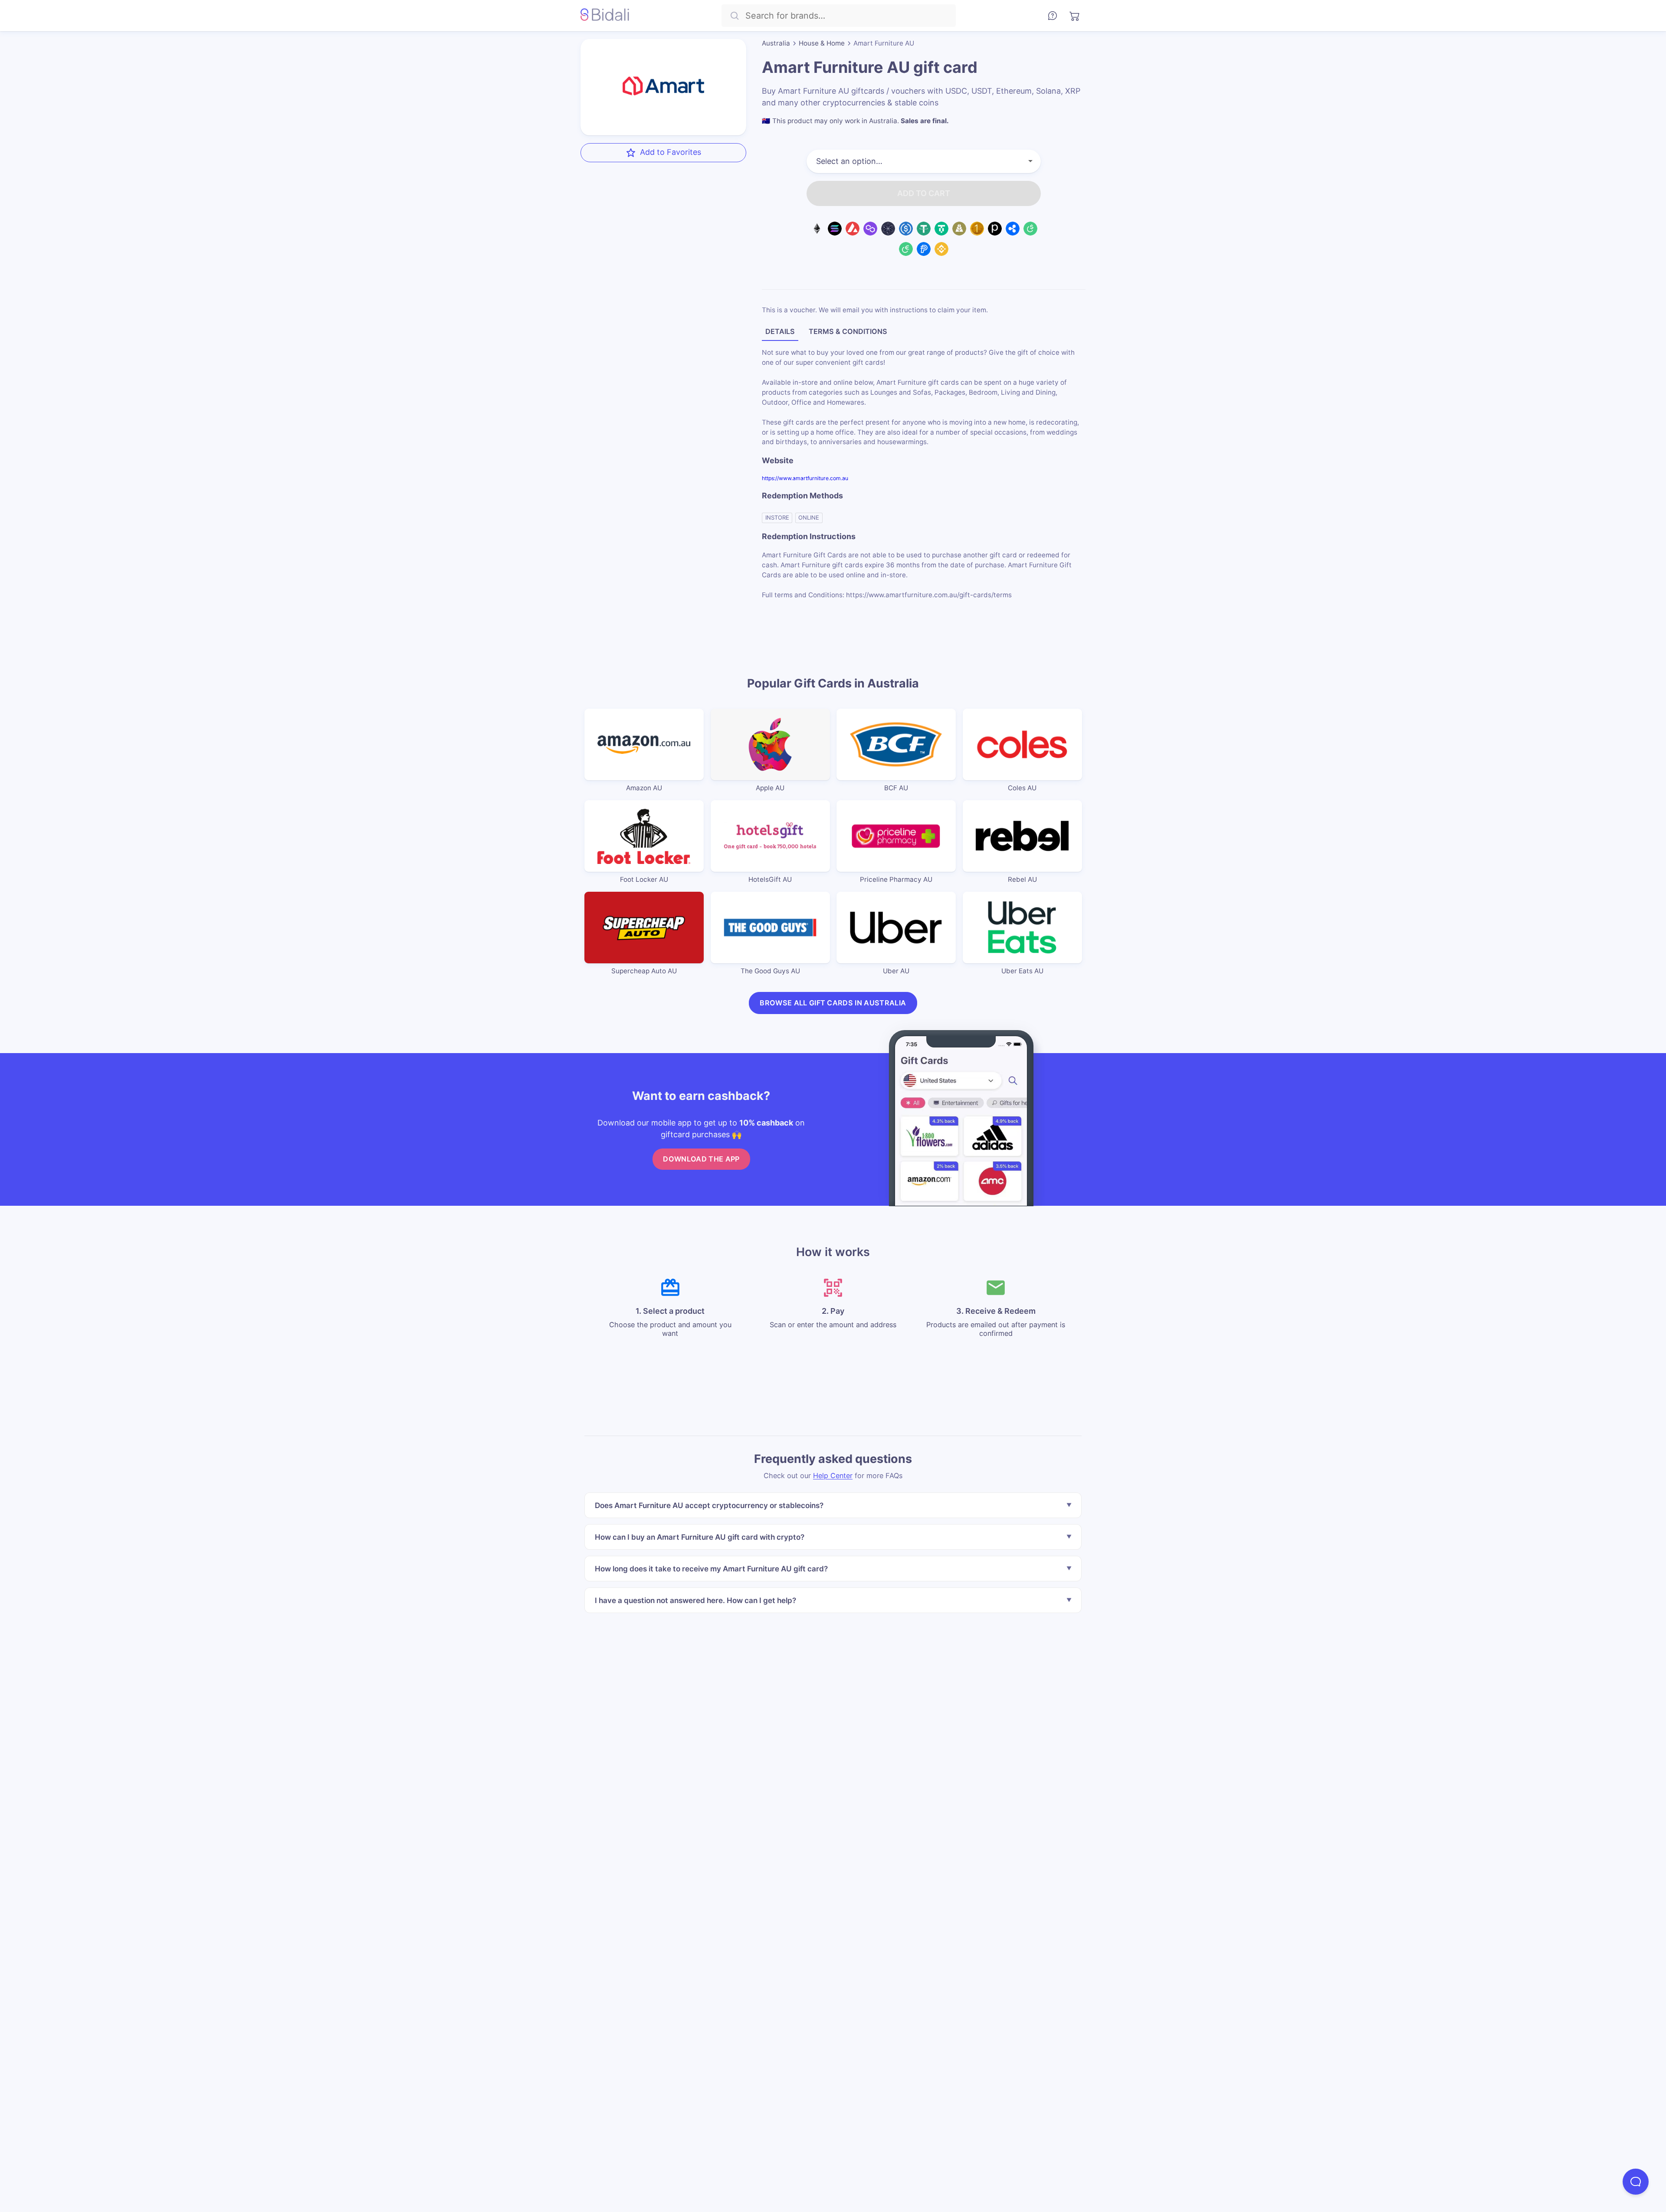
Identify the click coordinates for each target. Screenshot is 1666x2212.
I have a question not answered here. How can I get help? (695, 1600)
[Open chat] (1636, 2182)
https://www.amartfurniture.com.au (805, 478)
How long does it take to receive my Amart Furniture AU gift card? (711, 1568)
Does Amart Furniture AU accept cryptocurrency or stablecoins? (709, 1505)
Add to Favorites (671, 152)
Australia (776, 43)
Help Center (833, 1475)
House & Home (822, 43)
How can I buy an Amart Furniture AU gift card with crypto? (700, 1536)
